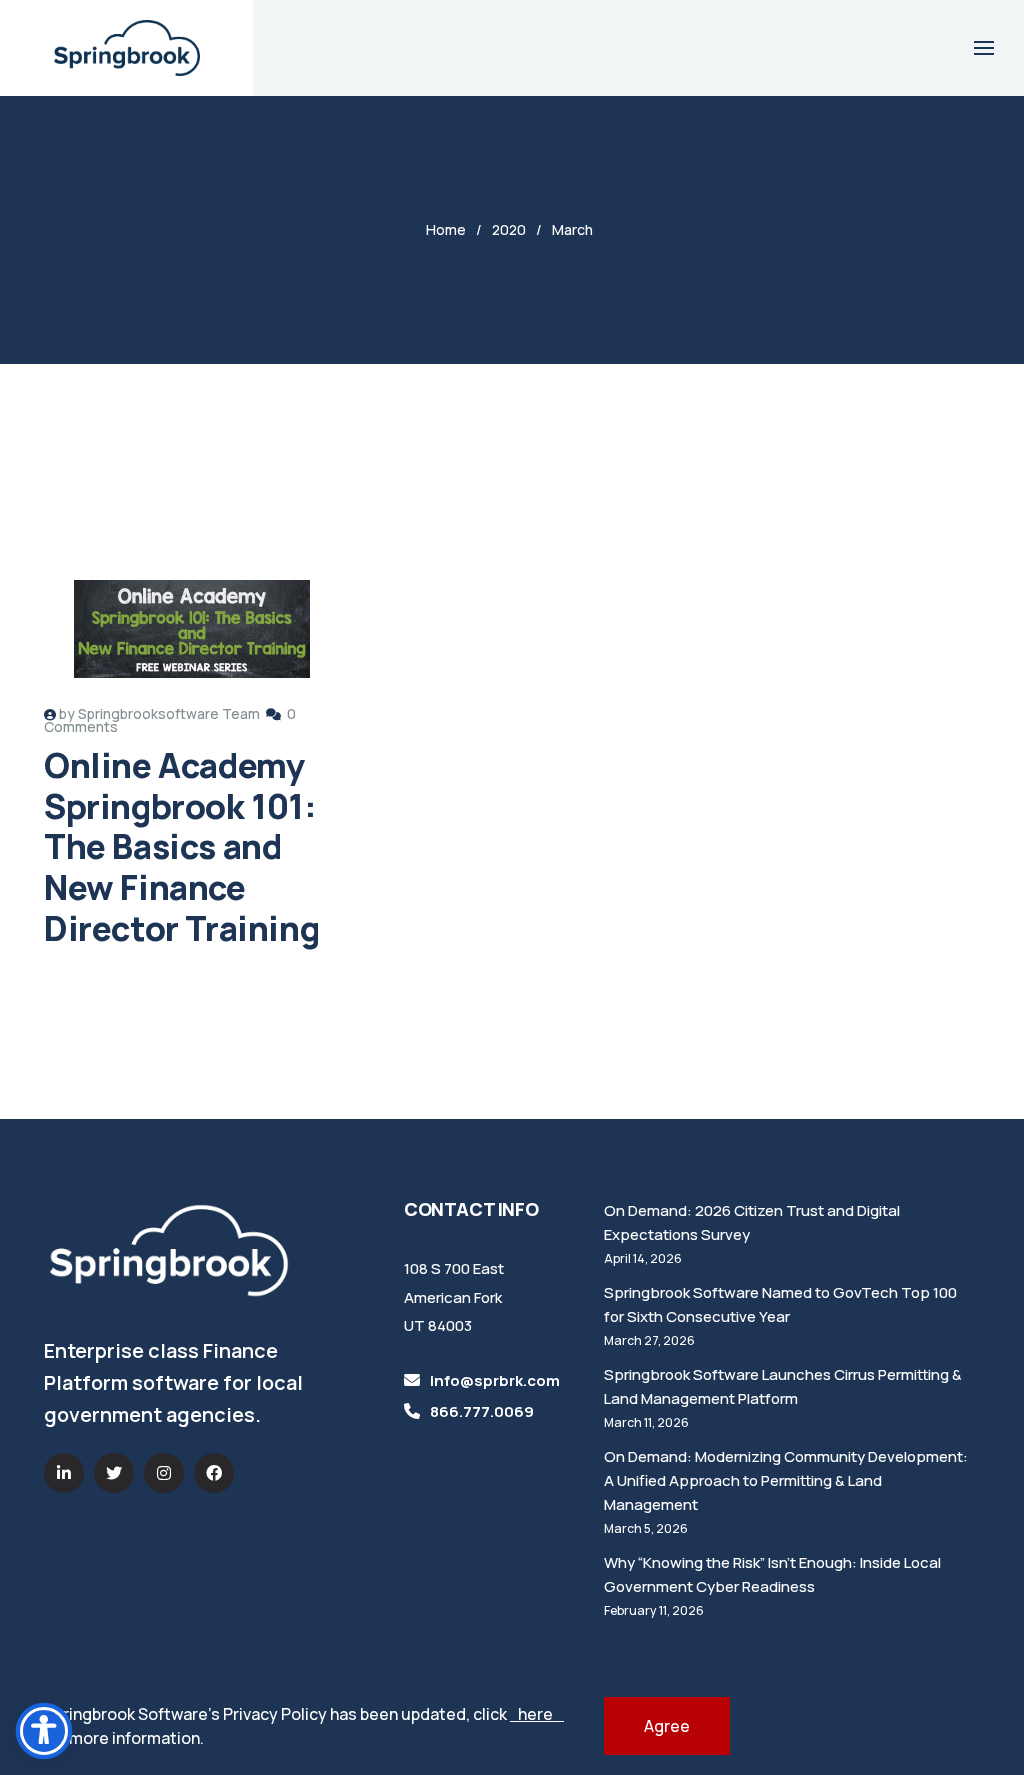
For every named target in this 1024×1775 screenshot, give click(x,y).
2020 (509, 229)
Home (446, 229)
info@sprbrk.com (495, 1380)
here (537, 1714)
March (572, 229)
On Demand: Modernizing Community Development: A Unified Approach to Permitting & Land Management (786, 1480)
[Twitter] (114, 1473)
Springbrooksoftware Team (169, 713)
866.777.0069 (482, 1411)
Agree (667, 1726)
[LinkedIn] (64, 1473)
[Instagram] (164, 1473)
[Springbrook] (127, 48)
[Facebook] (214, 1473)
